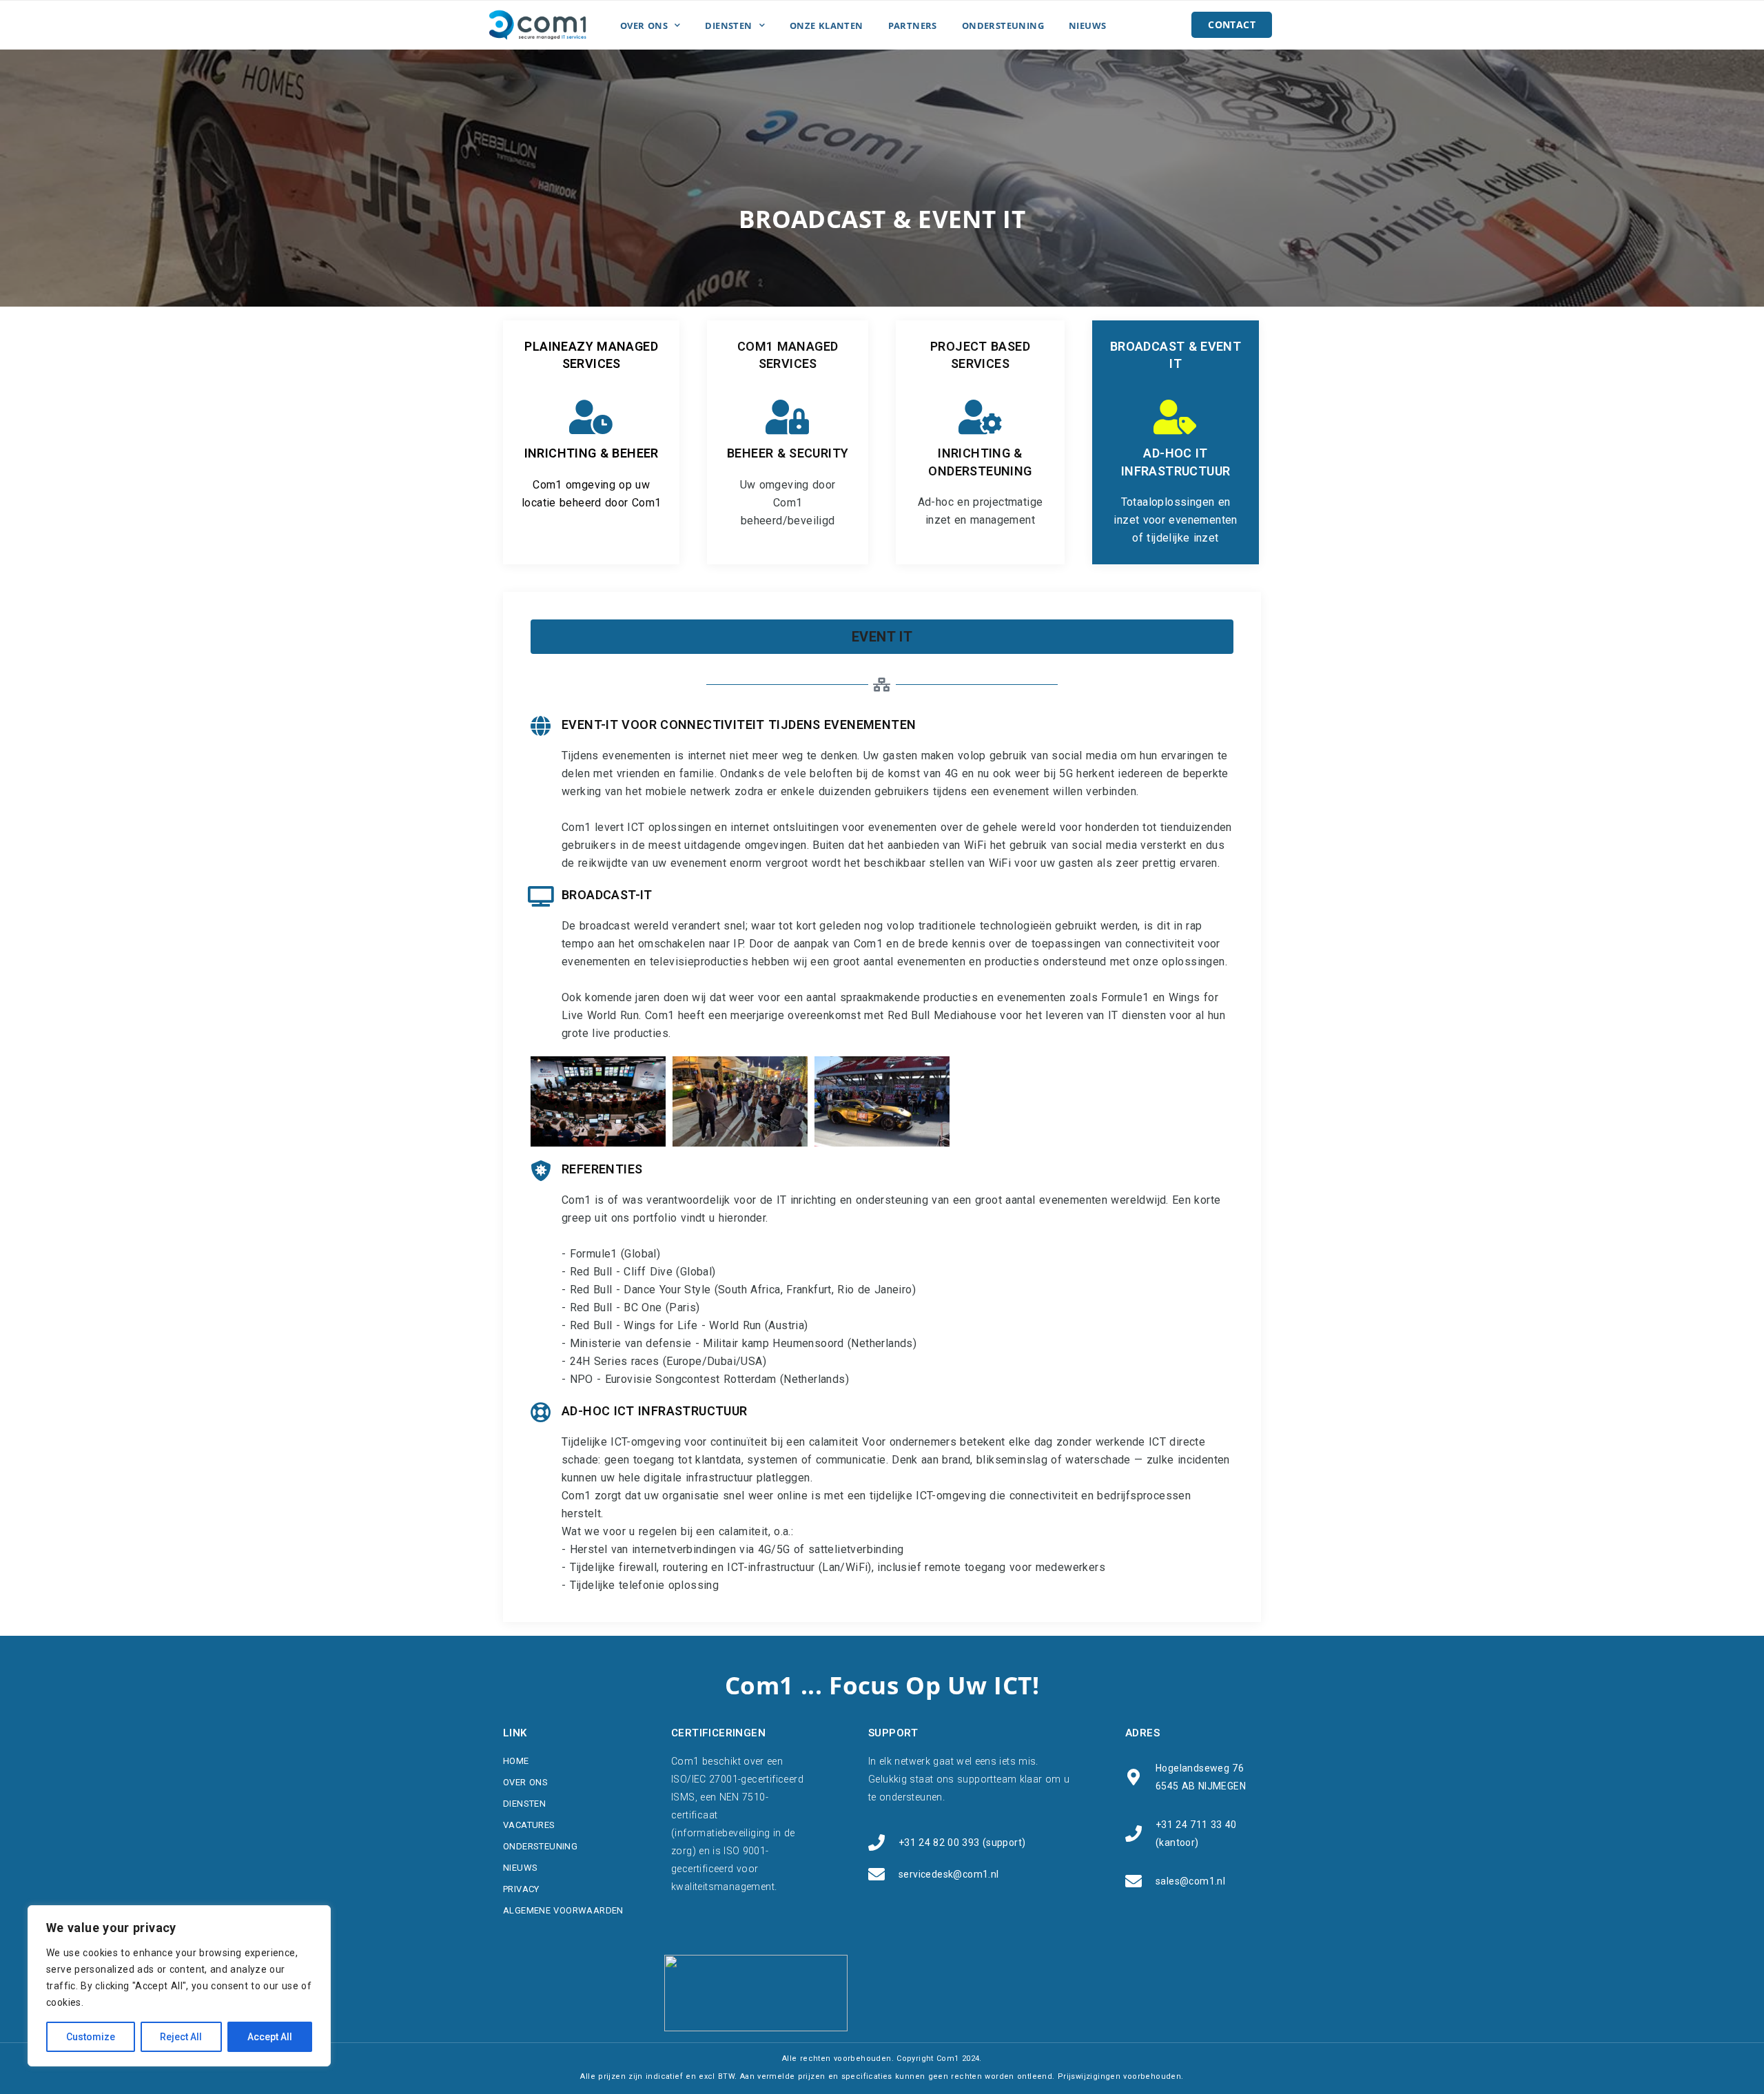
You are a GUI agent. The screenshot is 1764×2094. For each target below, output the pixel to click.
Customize (91, 2037)
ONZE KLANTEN (827, 25)
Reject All (181, 2037)
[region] (179, 1986)
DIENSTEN (728, 25)
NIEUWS (1087, 25)
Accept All (270, 2037)
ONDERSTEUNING (1003, 25)
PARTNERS (913, 25)
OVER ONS (644, 25)
